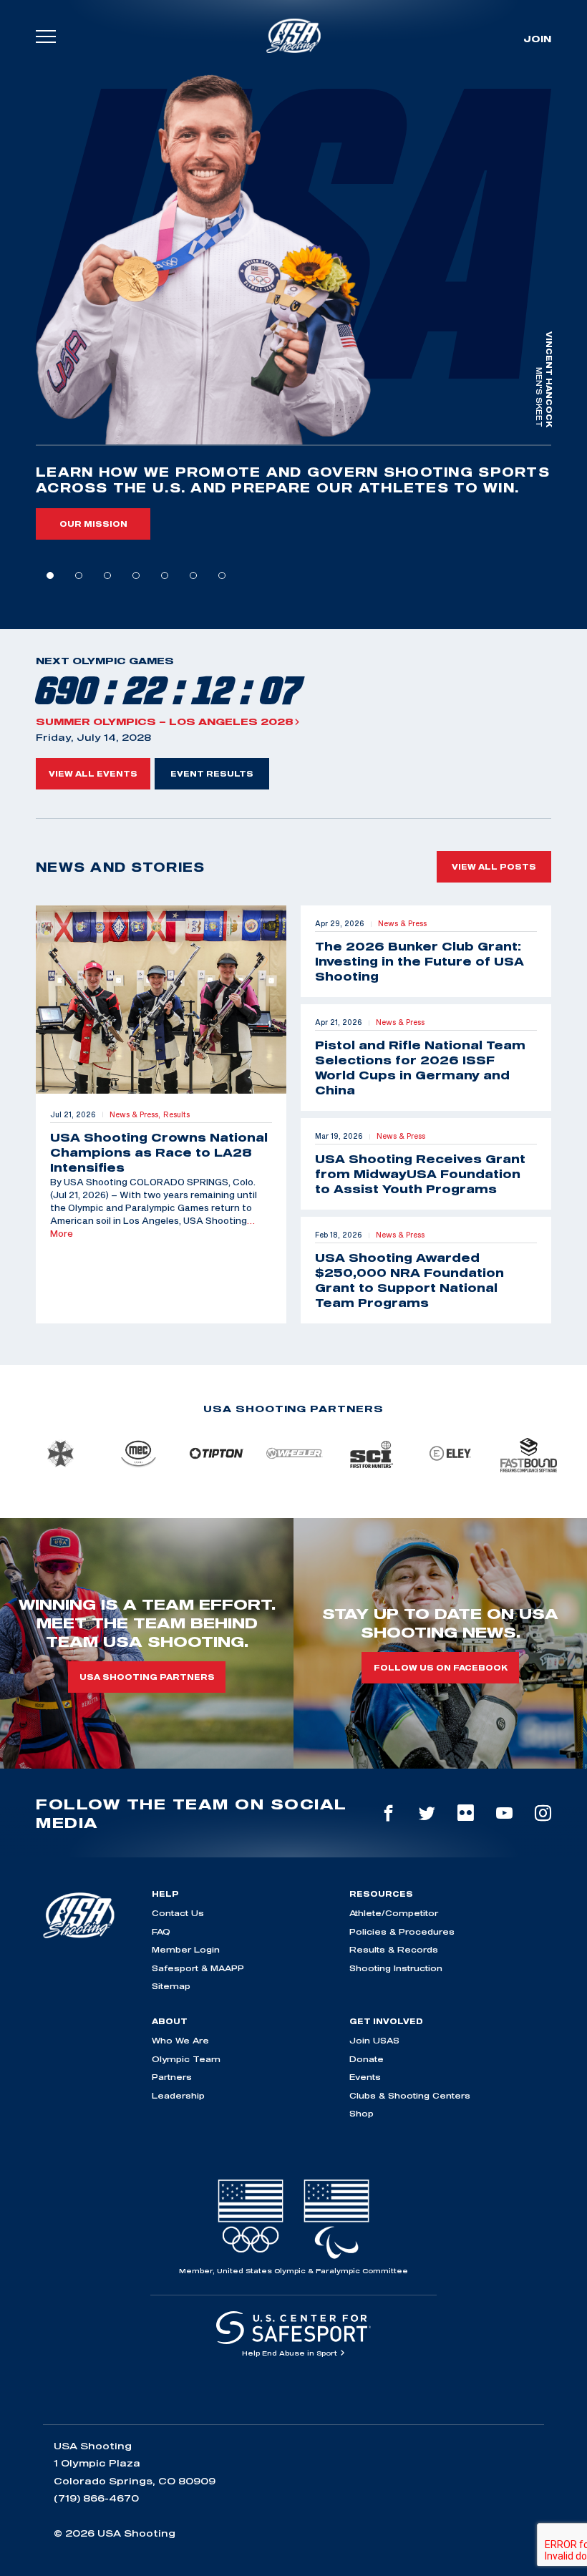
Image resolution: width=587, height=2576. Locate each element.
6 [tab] (193, 575)
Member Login (186, 1949)
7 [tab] (222, 575)
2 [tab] (79, 575)
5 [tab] (165, 575)
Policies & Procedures (402, 1931)
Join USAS (374, 2040)
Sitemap (171, 1986)
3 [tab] (107, 575)
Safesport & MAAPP (198, 1968)
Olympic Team (186, 2059)
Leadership (178, 2095)
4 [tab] (136, 575)
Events (365, 2077)
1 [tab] (50, 575)
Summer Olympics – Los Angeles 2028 (165, 721)
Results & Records (394, 1949)
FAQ (161, 1931)
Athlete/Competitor (394, 1913)
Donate (367, 2059)
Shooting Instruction (396, 1968)
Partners (172, 2077)
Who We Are (180, 2040)
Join (537, 39)
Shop (362, 2113)
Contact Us (178, 1913)
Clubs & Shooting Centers (410, 2095)
